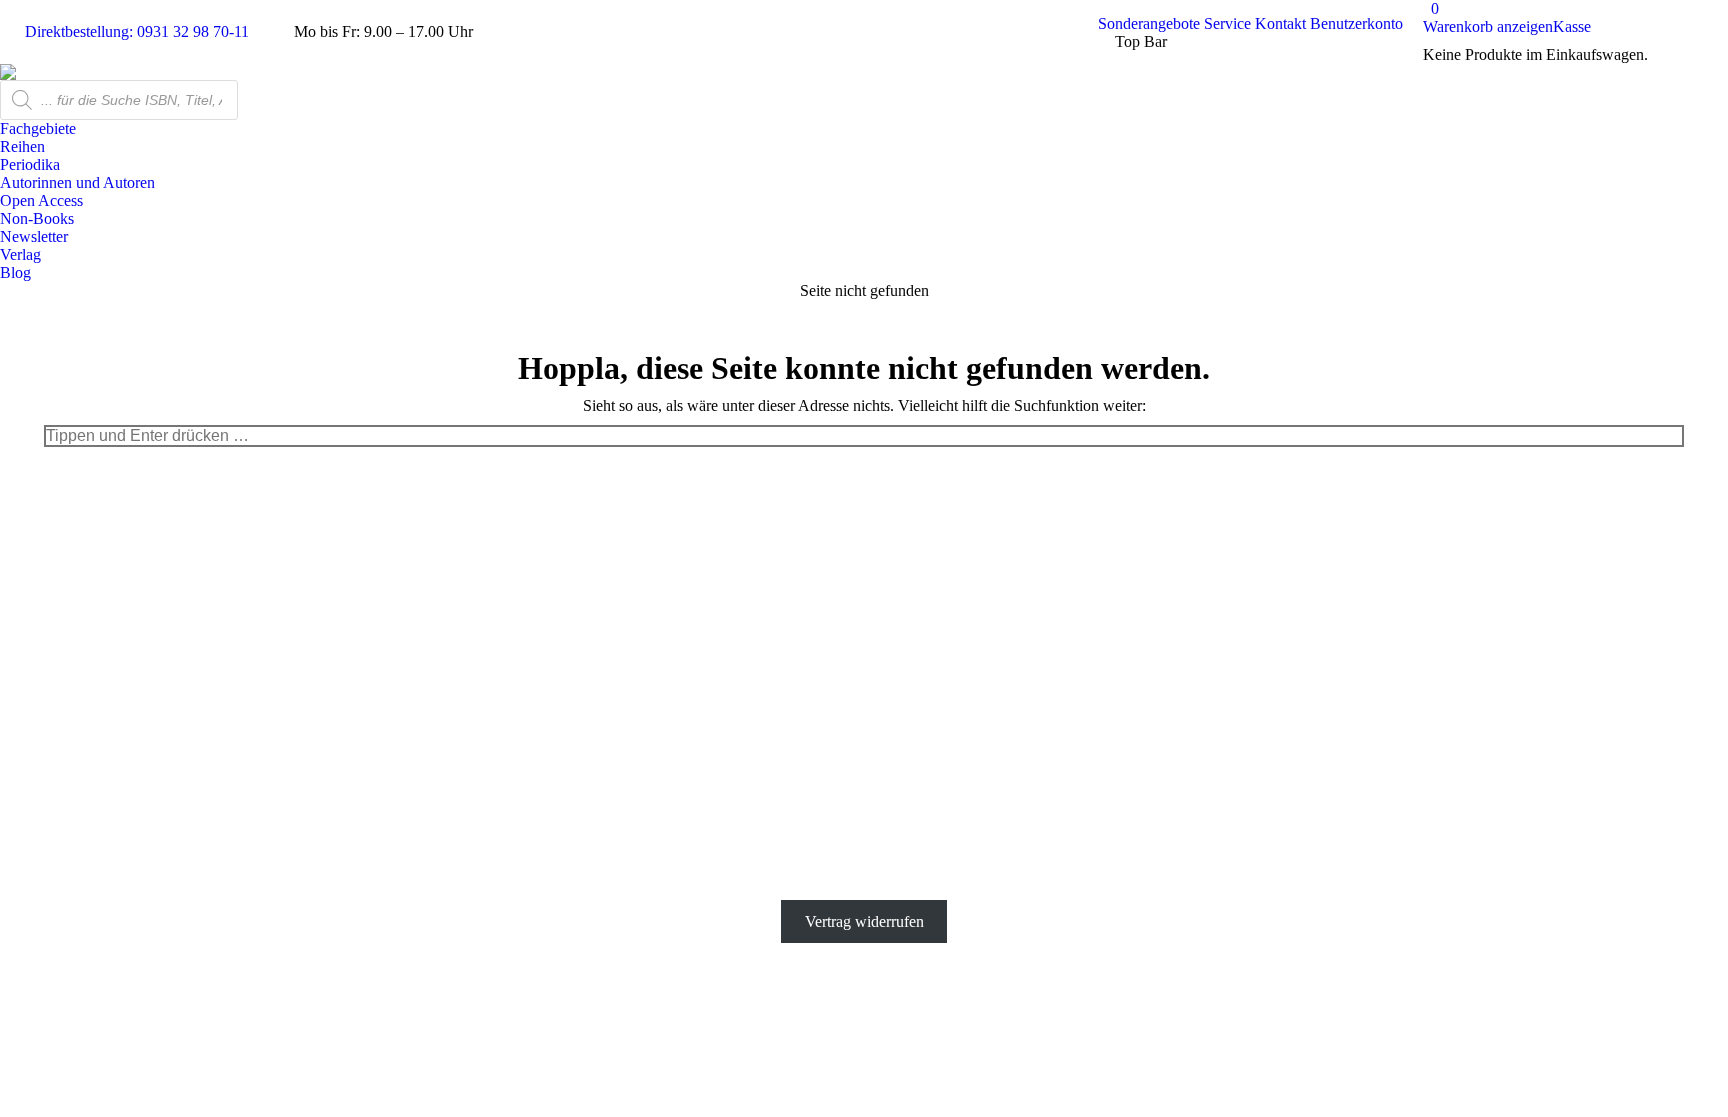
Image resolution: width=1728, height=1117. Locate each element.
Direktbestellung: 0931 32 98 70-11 (137, 31)
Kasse (1572, 26)
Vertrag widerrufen (864, 921)
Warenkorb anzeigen (1488, 26)
